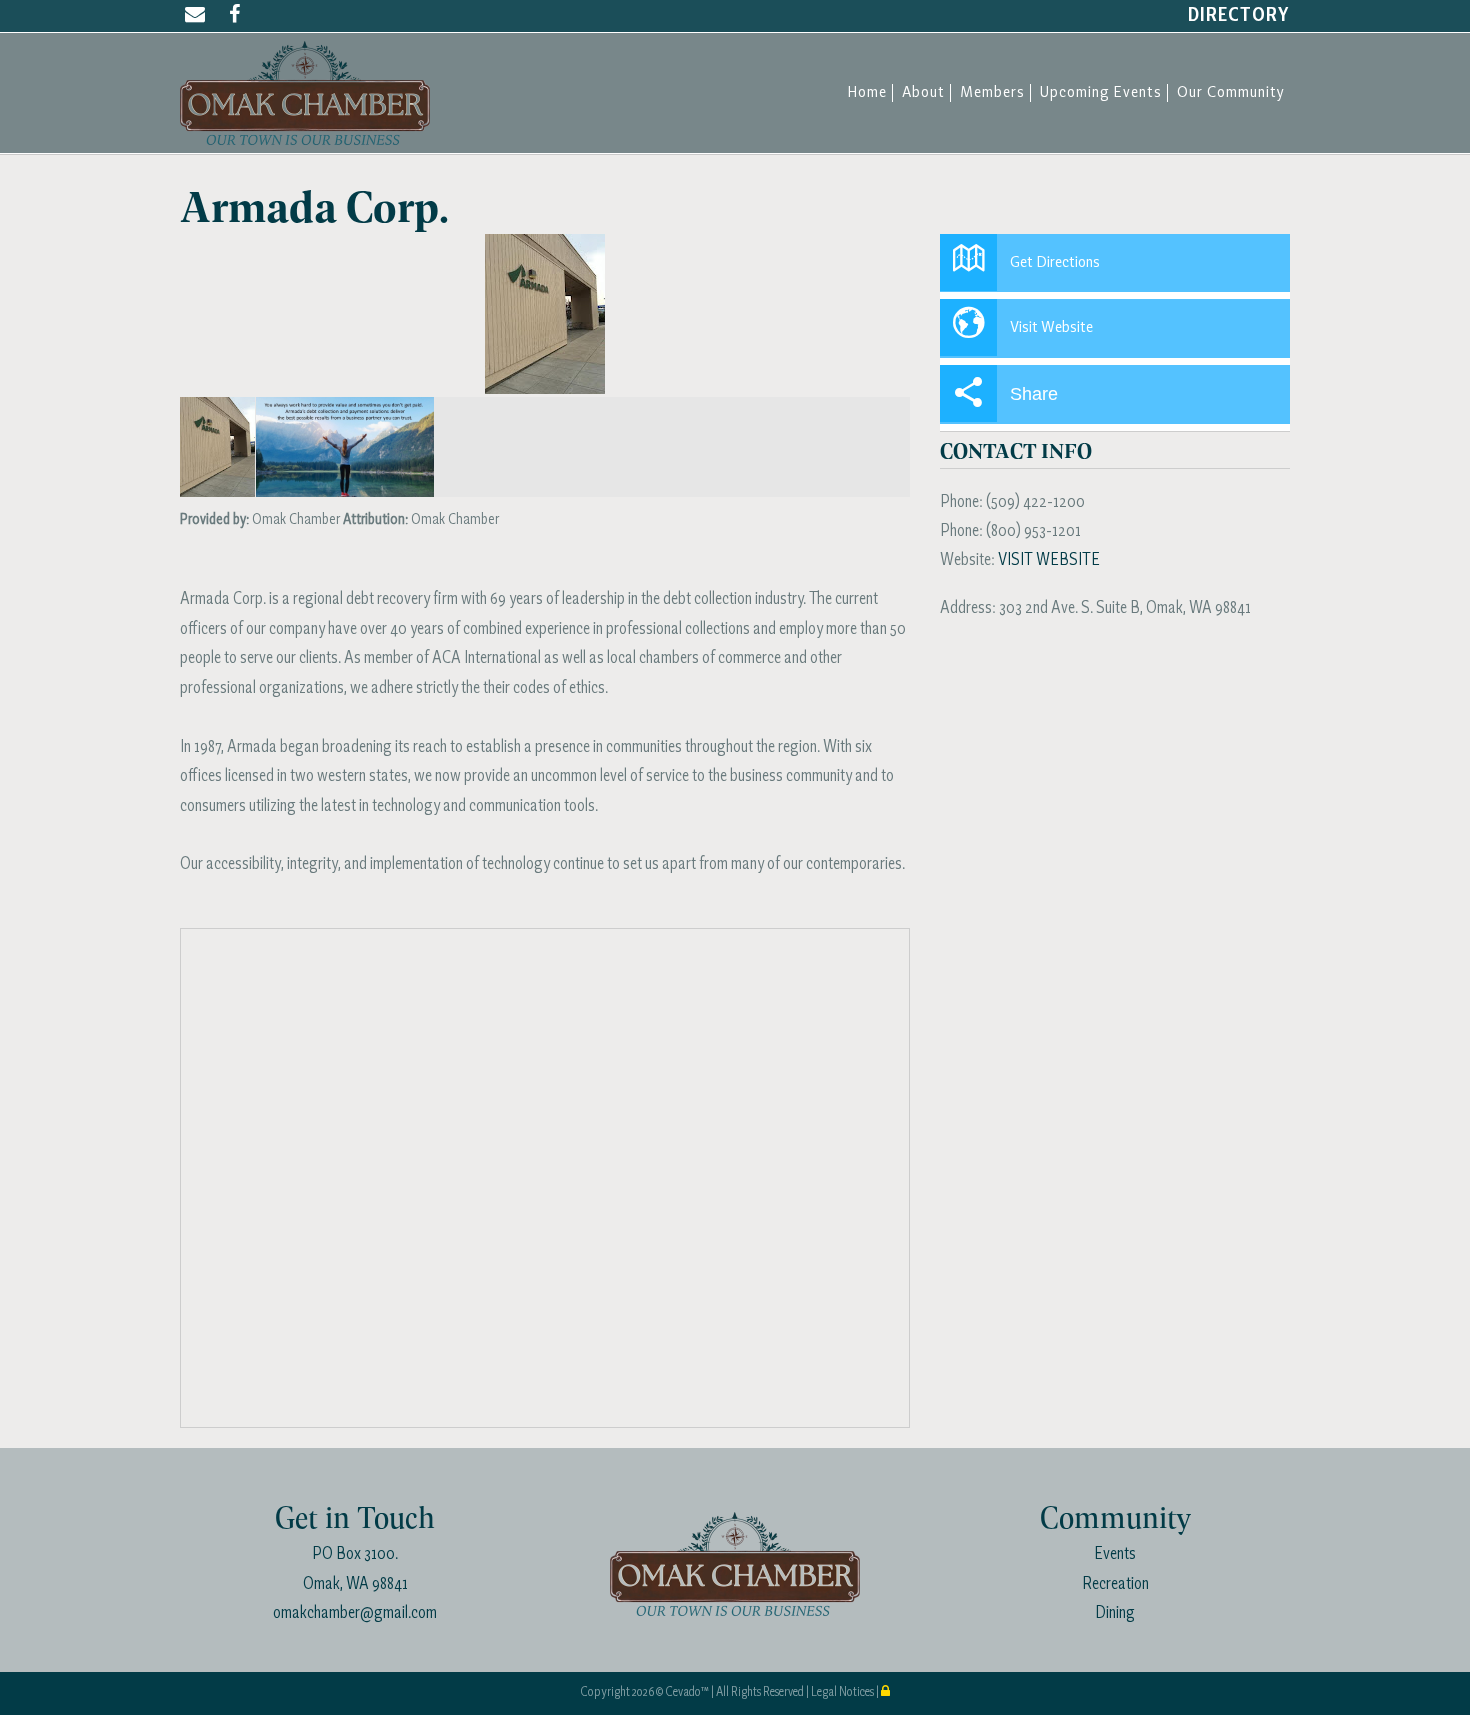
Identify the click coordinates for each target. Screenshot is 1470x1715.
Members (992, 93)
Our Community (1231, 93)
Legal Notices (843, 1692)
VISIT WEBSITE (1049, 560)
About (923, 93)
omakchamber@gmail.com (355, 1613)
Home (867, 93)
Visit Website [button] (1051, 328)
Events (1115, 1554)
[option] (545, 314)
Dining (1115, 1613)
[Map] (546, 1179)
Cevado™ (688, 1692)
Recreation (1115, 1584)
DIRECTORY (1239, 16)
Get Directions (1055, 263)
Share (1034, 394)
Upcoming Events (1101, 93)
